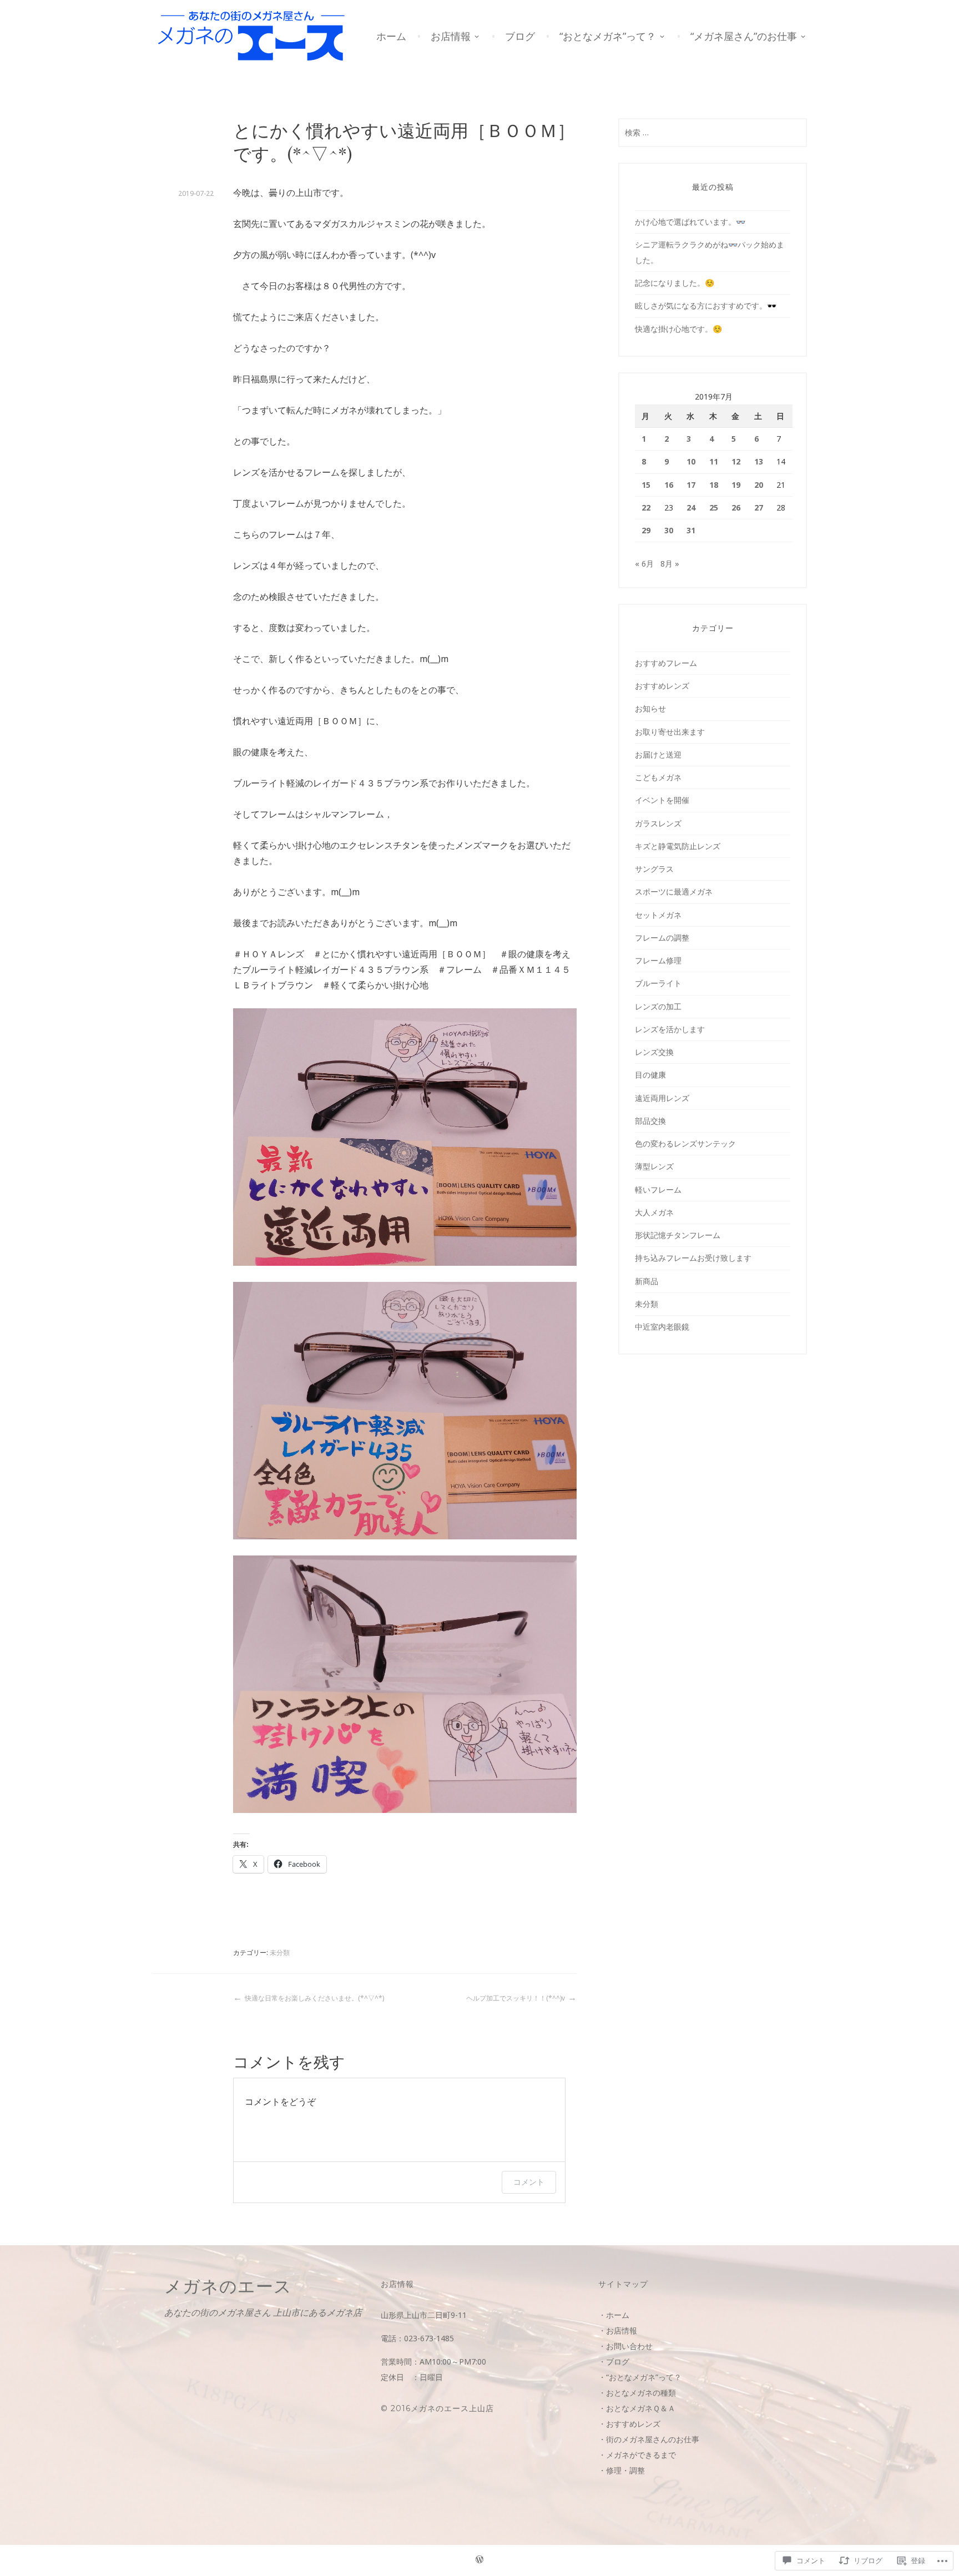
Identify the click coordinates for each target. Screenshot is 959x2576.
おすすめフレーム (666, 663)
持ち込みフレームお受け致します (693, 1258)
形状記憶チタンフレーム (678, 1235)
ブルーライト (658, 983)
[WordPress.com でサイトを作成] (479, 2561)
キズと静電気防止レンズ (678, 846)
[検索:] (713, 132)
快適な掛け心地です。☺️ (678, 329)
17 (691, 485)
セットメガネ (658, 915)
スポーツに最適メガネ (674, 892)
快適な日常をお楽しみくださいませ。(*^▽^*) (314, 1998)
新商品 (647, 1281)
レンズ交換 (654, 1052)
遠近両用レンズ (662, 1098)
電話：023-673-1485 (417, 2338)
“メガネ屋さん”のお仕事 (744, 36)
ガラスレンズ (658, 823)
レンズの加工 (658, 1006)
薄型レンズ (654, 1166)
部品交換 (650, 1121)
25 (714, 507)
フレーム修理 (658, 960)
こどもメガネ (658, 777)
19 (736, 485)
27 (759, 507)
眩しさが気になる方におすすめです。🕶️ (706, 305)
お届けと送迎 (658, 754)
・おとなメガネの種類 (637, 2393)
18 (714, 485)
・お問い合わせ (625, 2346)
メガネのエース (228, 2286)
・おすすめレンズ (629, 2424)
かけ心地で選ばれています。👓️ (690, 222)
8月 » (670, 564)
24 (691, 507)
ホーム (391, 36)
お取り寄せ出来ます (670, 732)
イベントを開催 (662, 800)
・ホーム (614, 2315)
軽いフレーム (658, 1189)
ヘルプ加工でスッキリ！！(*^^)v (516, 1998)
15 (646, 485)
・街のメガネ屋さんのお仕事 (649, 2439)
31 (691, 530)
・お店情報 (618, 2330)
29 (646, 530)
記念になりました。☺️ (675, 283)
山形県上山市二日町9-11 (424, 2315)
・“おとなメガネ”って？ (640, 2377)
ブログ (520, 36)
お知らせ (650, 708)
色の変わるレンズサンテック (685, 1143)
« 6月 (644, 564)
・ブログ (614, 2362)
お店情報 (451, 36)
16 (669, 485)
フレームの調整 (662, 938)
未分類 (280, 1953)
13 (759, 461)
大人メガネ (654, 1212)
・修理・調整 (622, 2470)
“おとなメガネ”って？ (608, 36)
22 (646, 507)
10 (691, 461)
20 (759, 485)
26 (736, 507)
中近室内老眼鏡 (662, 1327)
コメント (529, 2182)
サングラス (654, 869)
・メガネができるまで (637, 2455)
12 (736, 461)
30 (669, 530)
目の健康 (650, 1075)
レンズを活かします (670, 1029)
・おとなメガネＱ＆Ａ (637, 2408)
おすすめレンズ (662, 686)
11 (714, 461)
